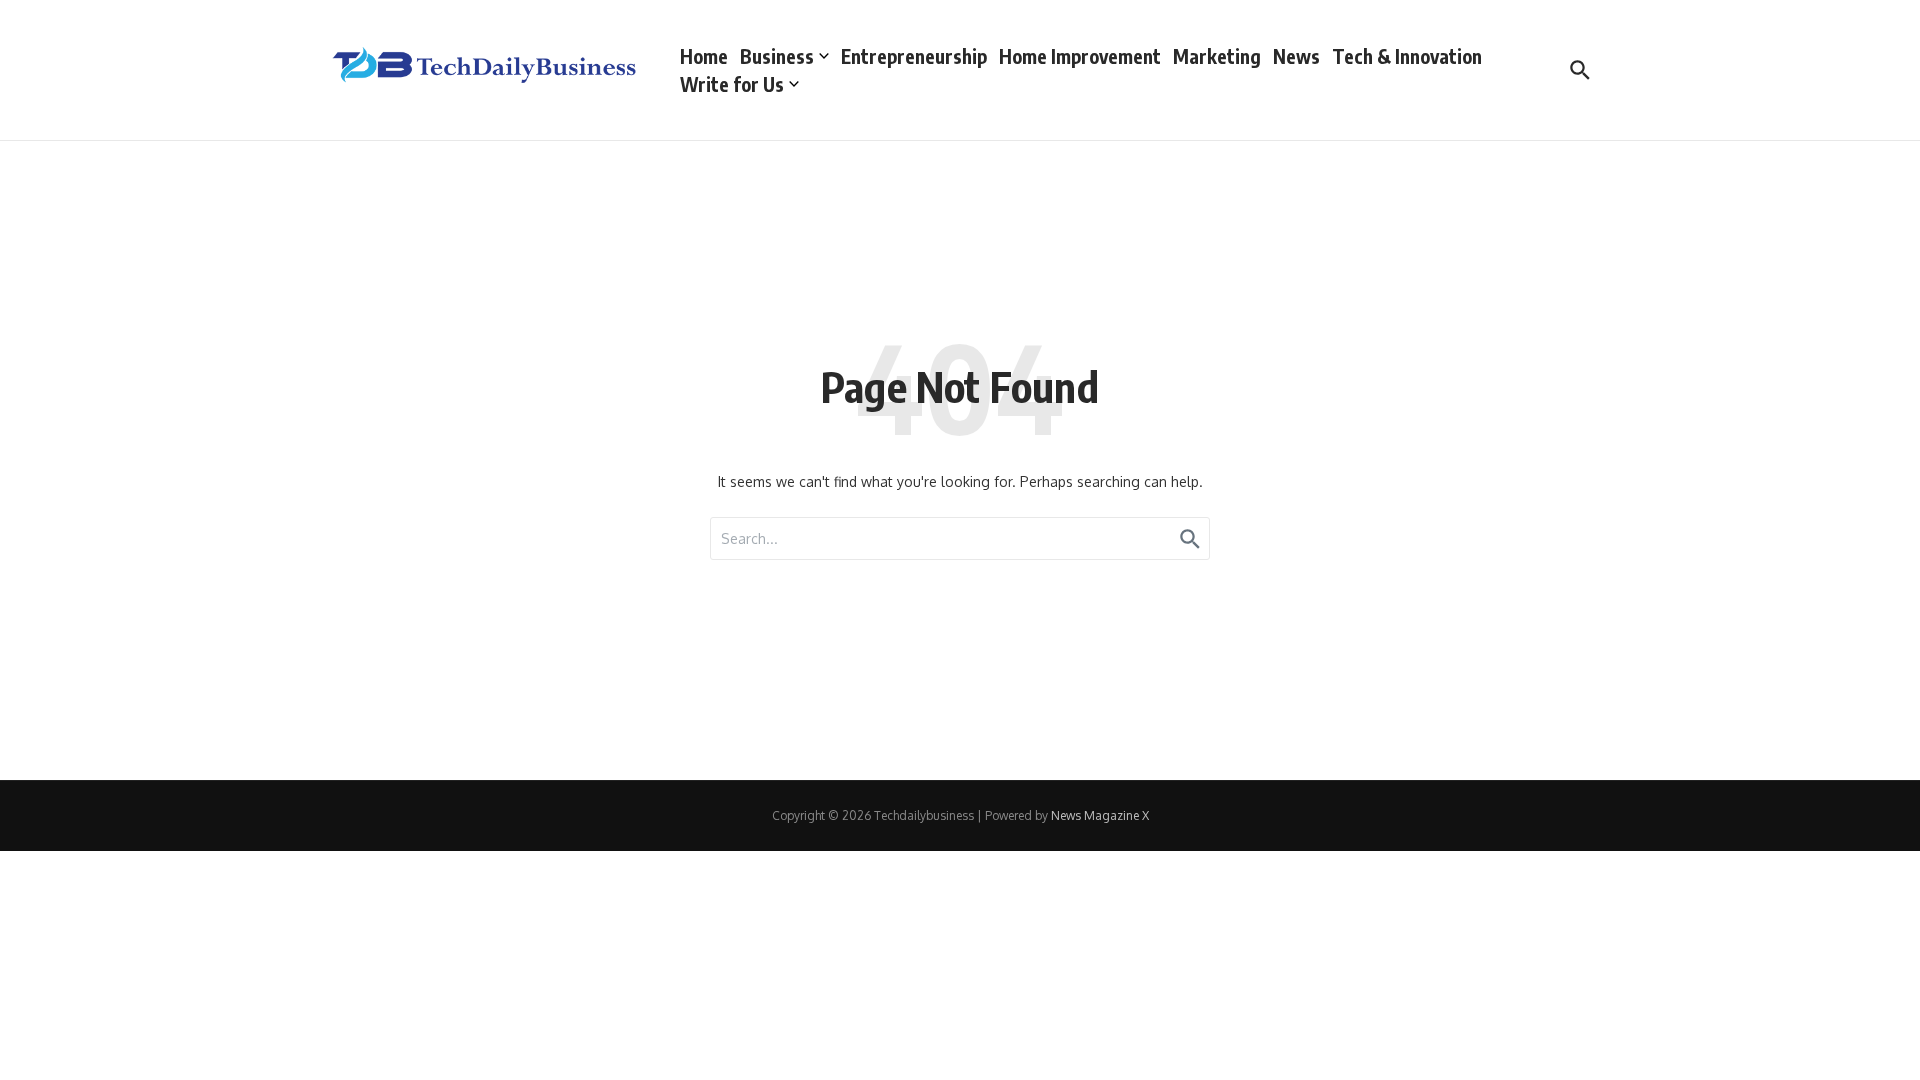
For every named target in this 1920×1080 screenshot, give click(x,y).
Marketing (1217, 56)
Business (777, 56)
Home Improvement (1080, 56)
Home (704, 56)
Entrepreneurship (914, 56)
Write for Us (732, 84)
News (1296, 56)
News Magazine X (1100, 815)
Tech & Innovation (1407, 56)
